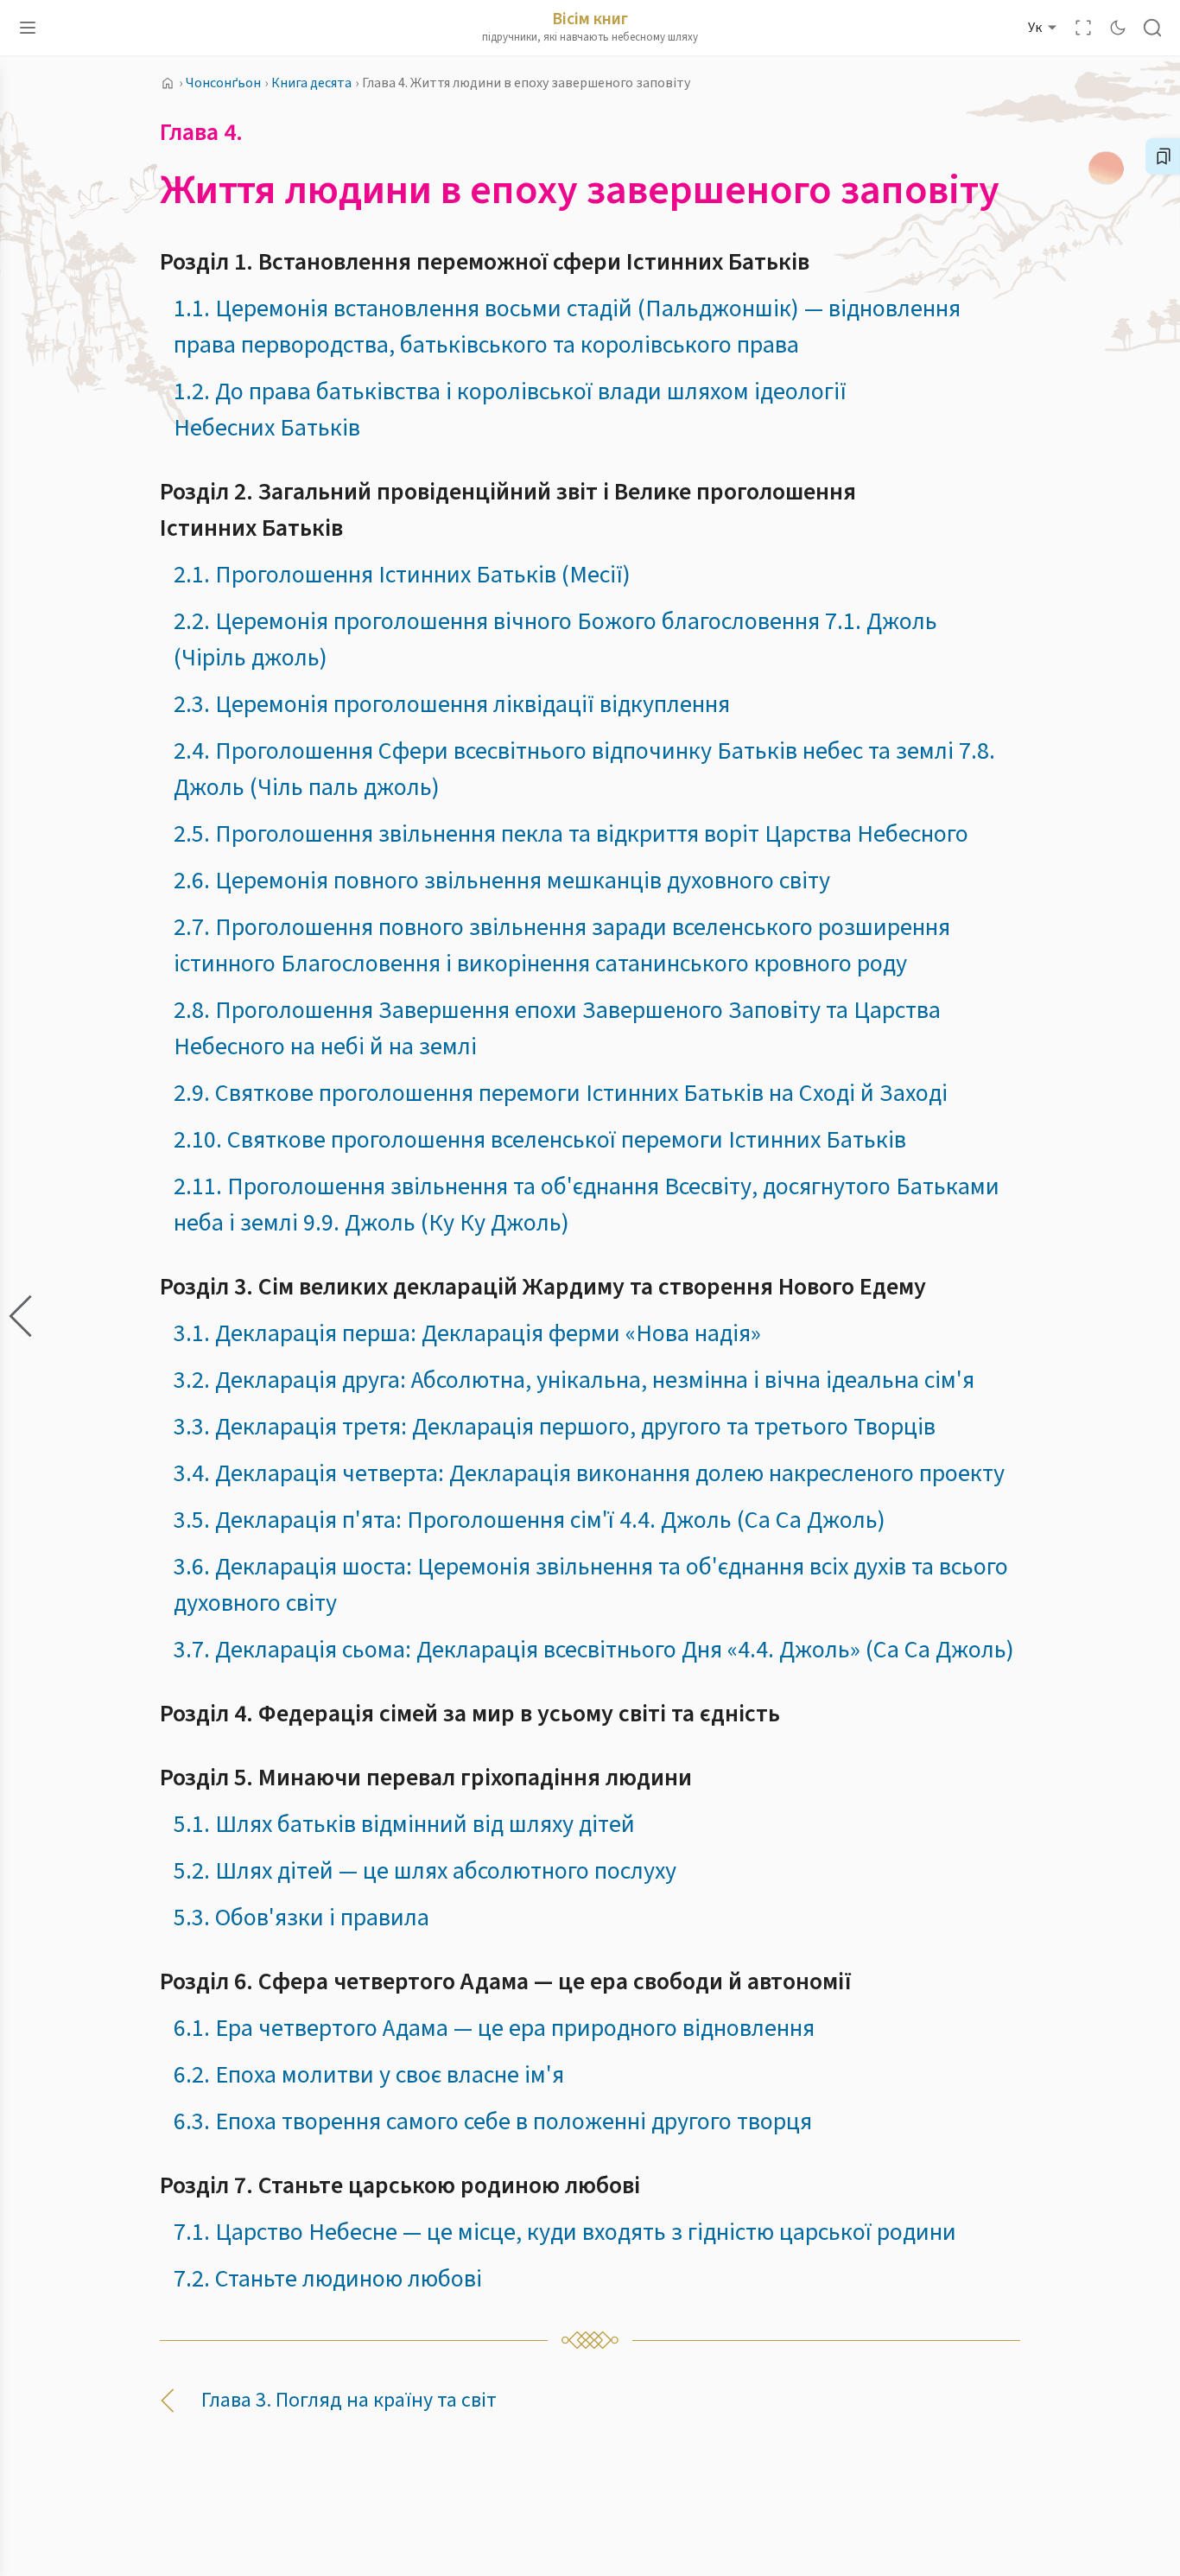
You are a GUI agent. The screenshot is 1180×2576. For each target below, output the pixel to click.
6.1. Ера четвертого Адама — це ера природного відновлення (494, 2028)
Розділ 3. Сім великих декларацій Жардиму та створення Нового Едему (543, 1287)
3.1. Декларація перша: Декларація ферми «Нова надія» (467, 1333)
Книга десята (311, 83)
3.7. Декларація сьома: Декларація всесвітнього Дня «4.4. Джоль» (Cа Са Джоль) (594, 1650)
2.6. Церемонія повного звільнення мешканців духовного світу (502, 881)
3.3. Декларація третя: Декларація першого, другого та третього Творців (555, 1427)
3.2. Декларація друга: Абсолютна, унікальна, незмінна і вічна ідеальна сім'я (574, 1380)
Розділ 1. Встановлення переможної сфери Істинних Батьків (485, 262)
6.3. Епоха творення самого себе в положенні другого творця (493, 2121)
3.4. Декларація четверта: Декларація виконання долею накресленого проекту (589, 1473)
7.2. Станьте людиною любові (328, 2279)
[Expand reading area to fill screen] (1083, 28)
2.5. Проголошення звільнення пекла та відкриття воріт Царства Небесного (571, 834)
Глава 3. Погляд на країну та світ (349, 2400)
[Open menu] (28, 28)
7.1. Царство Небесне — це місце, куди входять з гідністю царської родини (565, 2232)
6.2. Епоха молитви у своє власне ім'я (369, 2075)
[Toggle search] (1152, 28)
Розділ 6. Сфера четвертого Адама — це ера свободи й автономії (506, 1981)
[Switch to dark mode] (1118, 28)
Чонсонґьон (223, 83)
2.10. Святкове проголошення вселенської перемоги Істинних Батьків (540, 1140)
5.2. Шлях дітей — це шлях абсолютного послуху (425, 1871)
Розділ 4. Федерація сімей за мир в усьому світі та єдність (470, 1714)
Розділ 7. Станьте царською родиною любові (400, 2185)
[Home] (168, 83)
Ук (1035, 28)
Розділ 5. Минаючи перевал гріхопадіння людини (426, 1778)
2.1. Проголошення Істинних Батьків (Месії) (402, 575)
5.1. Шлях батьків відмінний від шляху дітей (404, 1824)
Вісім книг (590, 19)
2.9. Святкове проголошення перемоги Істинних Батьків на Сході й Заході (561, 1093)
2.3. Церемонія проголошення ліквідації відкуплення (452, 704)
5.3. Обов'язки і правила (301, 1918)
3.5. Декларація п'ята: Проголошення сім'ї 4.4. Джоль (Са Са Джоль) (530, 1520)
